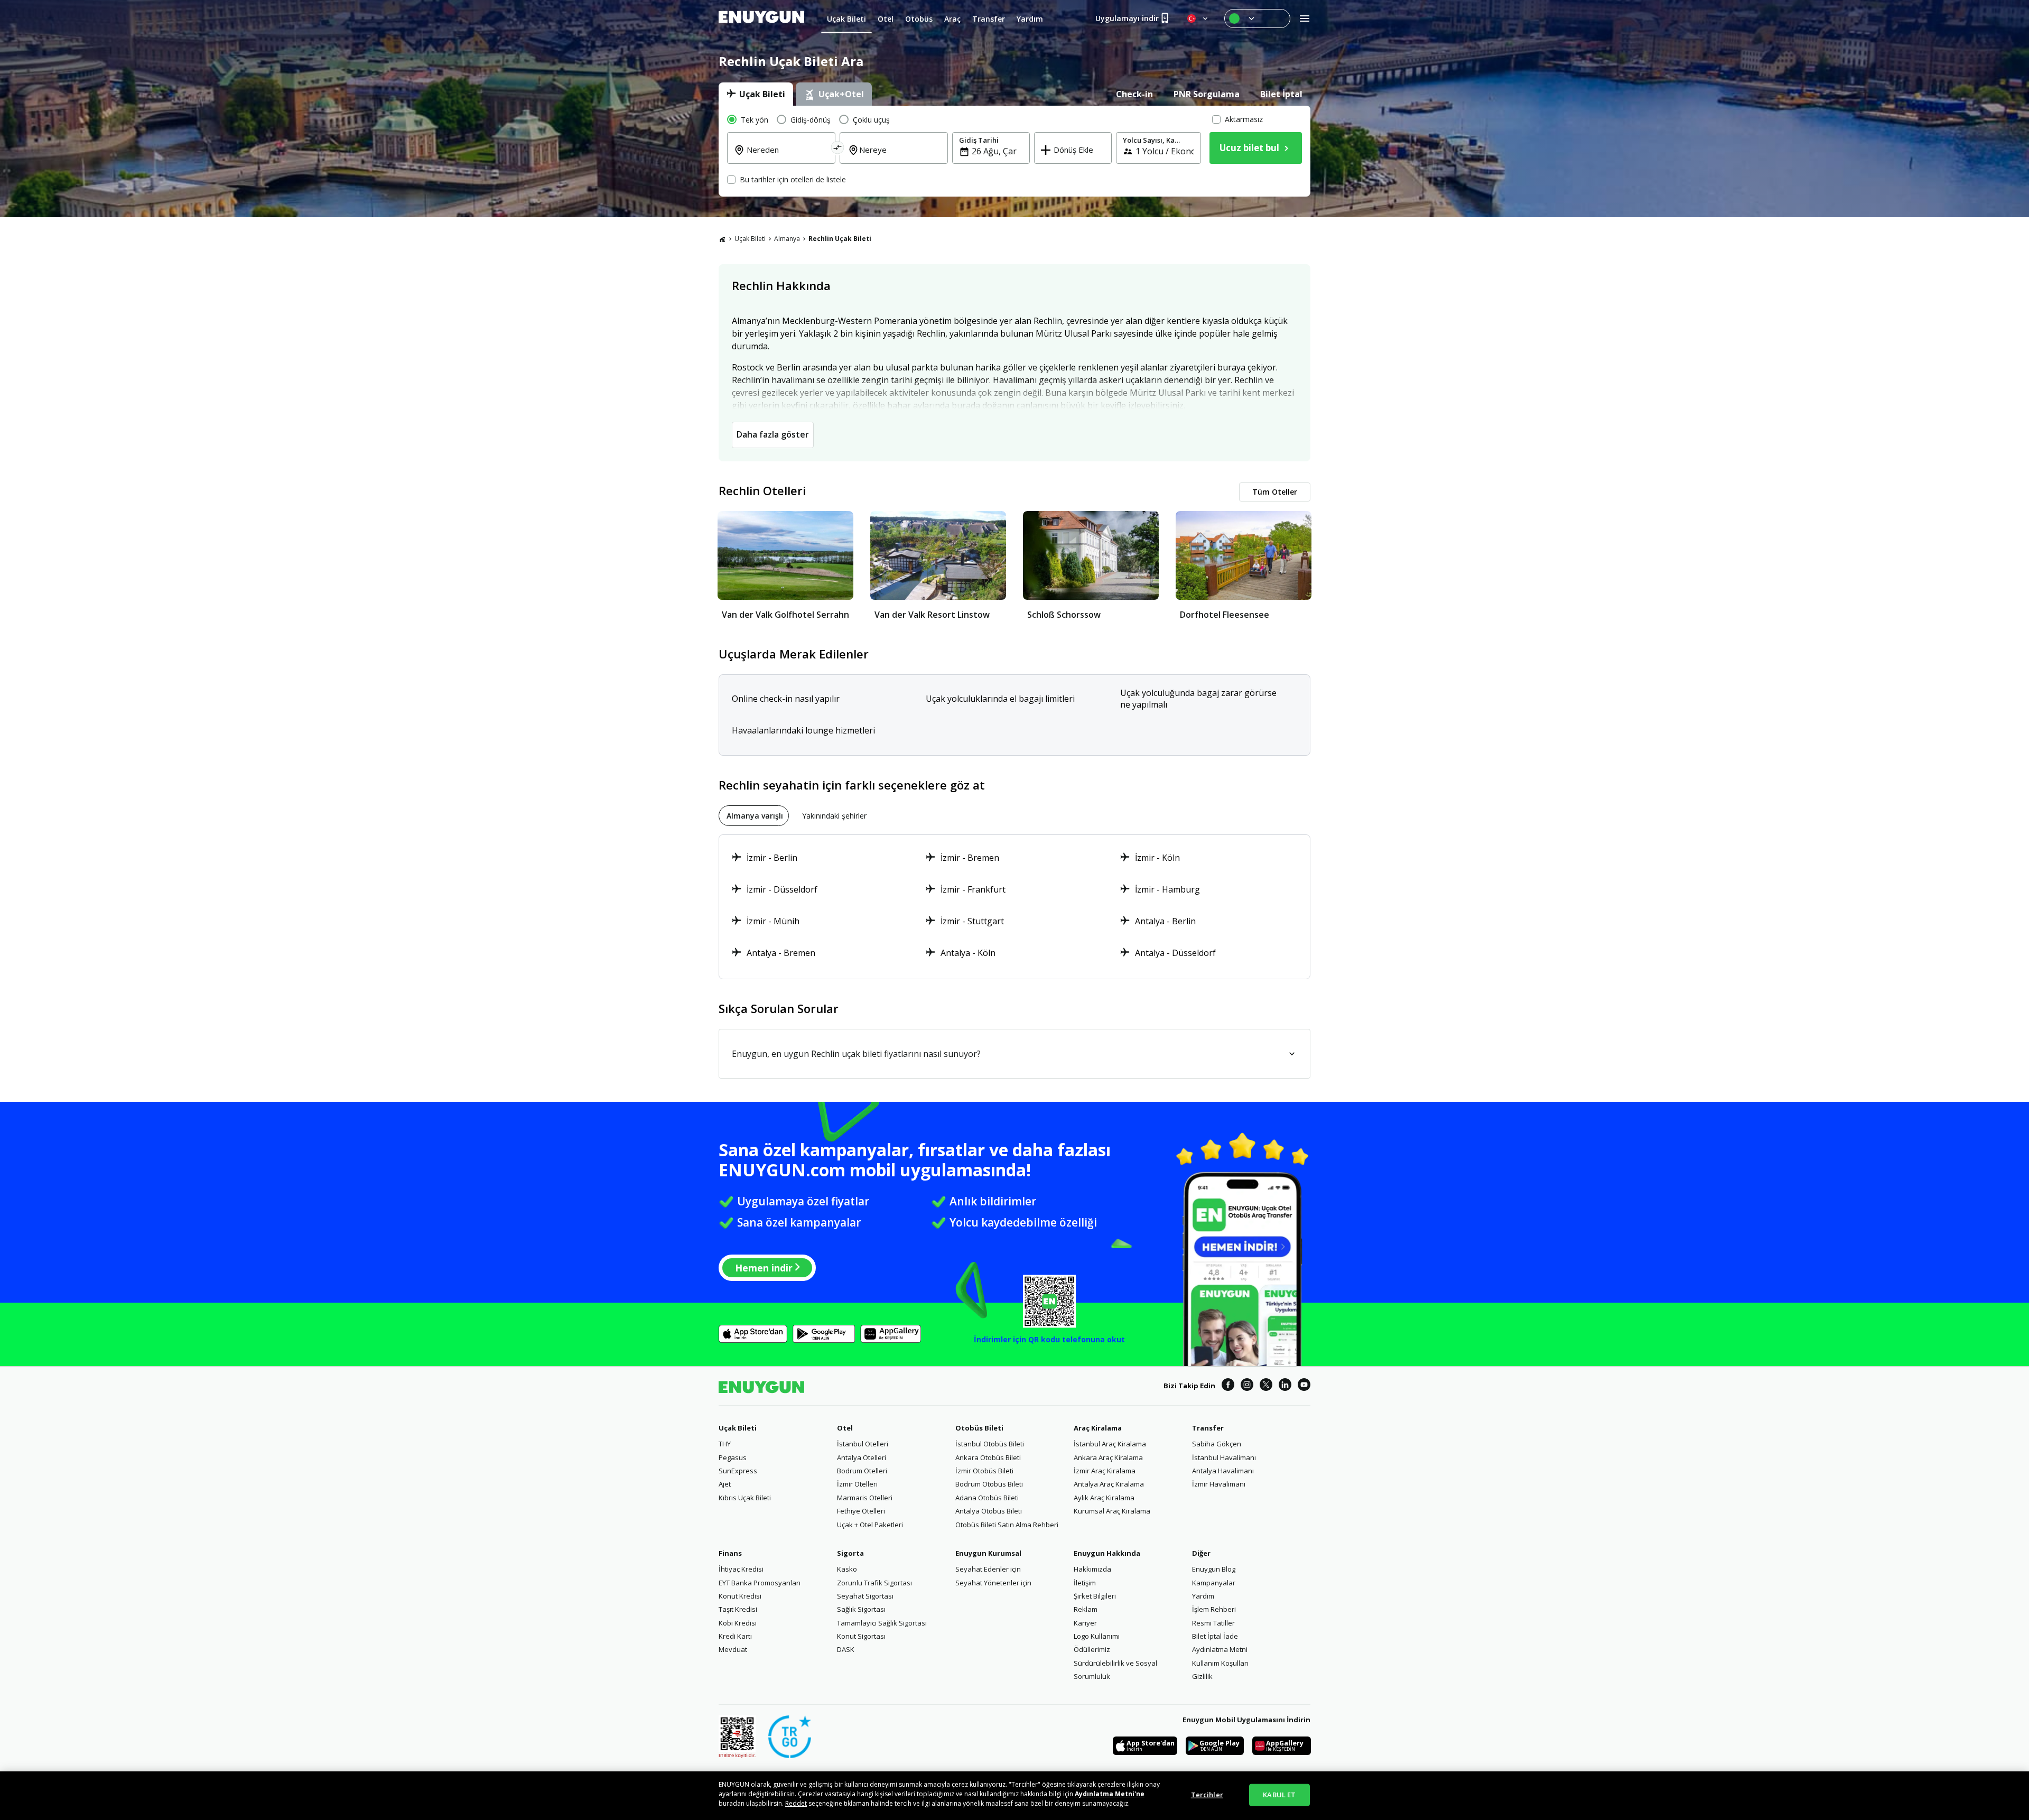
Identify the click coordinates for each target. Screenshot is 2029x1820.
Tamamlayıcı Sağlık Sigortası (882, 1623)
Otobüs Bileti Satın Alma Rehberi (1007, 1525)
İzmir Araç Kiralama (1105, 1471)
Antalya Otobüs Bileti (989, 1511)
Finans (730, 1553)
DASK (846, 1649)
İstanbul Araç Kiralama (1110, 1444)
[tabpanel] (1015, 151)
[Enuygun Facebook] (1228, 1386)
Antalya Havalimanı (1223, 1471)
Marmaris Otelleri (865, 1498)
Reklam (1086, 1609)
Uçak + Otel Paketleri (870, 1525)
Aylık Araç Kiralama (1104, 1498)
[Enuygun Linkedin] (1285, 1386)
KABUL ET (1279, 1795)
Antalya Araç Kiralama (1109, 1484)
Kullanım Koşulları (1220, 1663)
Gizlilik (1202, 1676)
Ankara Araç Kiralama (1108, 1457)
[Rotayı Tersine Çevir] (838, 149)
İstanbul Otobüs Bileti (990, 1444)
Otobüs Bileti (979, 1428)
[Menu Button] (1257, 18)
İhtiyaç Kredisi (741, 1569)
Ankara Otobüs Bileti (988, 1457)
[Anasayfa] (722, 239)
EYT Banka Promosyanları (760, 1583)
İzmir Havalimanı (1219, 1484)
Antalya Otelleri (862, 1457)
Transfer (1208, 1428)
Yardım (1203, 1596)
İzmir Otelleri (857, 1484)
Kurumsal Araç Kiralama (1112, 1511)
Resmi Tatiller (1213, 1623)
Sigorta (850, 1553)
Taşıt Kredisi (738, 1609)
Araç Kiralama (1098, 1428)
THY (725, 1444)
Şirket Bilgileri (1095, 1596)
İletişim (1085, 1583)
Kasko (847, 1569)
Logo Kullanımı (1097, 1636)
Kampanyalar (1214, 1583)
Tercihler (1207, 1795)
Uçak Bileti (750, 239)
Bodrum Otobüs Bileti (989, 1484)
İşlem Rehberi (1214, 1609)
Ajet (725, 1484)
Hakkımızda (1092, 1569)
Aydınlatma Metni (1220, 1649)
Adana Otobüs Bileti (987, 1498)
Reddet (796, 1803)
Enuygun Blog (1214, 1569)
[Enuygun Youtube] (1304, 1386)
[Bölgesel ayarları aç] (1198, 18)
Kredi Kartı (735, 1636)
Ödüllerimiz (1092, 1649)
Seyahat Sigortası (865, 1596)
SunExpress (738, 1471)
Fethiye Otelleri (861, 1511)
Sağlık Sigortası (861, 1609)
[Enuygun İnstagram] (1247, 1386)
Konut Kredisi (740, 1596)
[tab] (756, 94)
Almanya (787, 239)
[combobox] (788, 157)
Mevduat (733, 1649)
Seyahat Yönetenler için (993, 1583)
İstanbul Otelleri (863, 1444)
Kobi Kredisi (738, 1623)
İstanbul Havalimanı (1224, 1457)
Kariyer (1085, 1623)
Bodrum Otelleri (862, 1471)
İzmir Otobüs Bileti (984, 1471)
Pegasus (733, 1457)
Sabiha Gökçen (1217, 1444)
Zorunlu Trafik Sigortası (874, 1583)
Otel (845, 1428)
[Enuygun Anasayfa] (761, 18)
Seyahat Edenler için (988, 1569)
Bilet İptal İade (1215, 1636)
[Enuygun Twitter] (1266, 1386)
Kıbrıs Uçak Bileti (745, 1498)
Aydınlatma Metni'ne (1110, 1794)
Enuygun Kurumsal (988, 1553)
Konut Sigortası (861, 1636)
